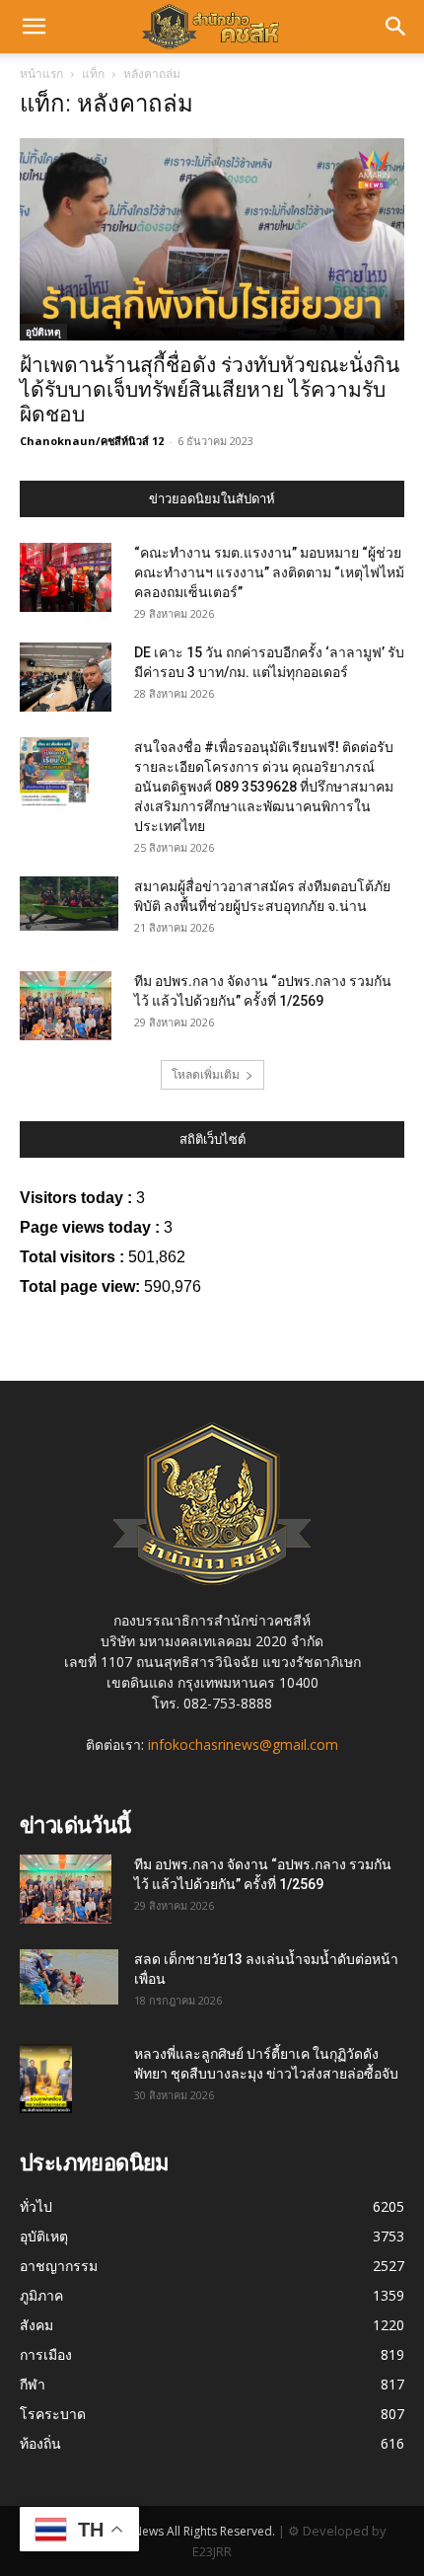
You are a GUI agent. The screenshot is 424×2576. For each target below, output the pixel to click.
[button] (34, 27)
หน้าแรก (41, 74)
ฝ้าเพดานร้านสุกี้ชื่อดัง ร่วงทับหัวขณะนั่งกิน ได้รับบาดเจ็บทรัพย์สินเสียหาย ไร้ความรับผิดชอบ (210, 390)
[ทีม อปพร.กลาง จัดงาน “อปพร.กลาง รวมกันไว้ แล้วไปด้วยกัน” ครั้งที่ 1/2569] (66, 1006)
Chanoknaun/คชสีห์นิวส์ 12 (92, 441)
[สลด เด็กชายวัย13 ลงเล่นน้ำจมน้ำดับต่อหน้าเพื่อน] (69, 1977)
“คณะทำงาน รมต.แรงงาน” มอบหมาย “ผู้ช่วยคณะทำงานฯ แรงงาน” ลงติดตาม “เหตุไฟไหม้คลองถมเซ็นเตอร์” (269, 572)
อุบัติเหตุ (43, 332)
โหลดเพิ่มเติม (206, 1074)
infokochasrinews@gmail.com (243, 1744)
